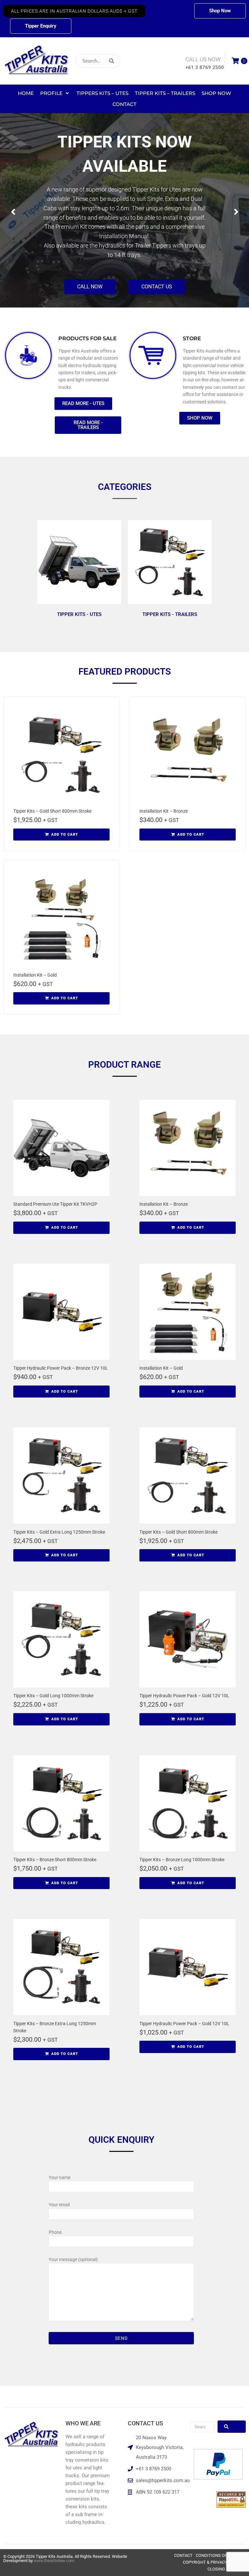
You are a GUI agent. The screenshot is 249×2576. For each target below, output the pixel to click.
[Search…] (98, 61)
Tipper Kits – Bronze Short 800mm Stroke (55, 1860)
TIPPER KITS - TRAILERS (170, 614)
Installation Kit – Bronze (164, 811)
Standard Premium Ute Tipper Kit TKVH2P (55, 1204)
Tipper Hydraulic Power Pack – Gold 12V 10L (184, 1696)
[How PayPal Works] (218, 2478)
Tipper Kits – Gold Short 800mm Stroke (52, 811)
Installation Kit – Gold (35, 975)
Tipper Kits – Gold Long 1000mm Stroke (53, 1696)
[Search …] (202, 2427)
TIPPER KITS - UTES (79, 614)
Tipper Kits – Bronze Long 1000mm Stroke (182, 1860)
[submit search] (132, 61)
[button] (74, 11)
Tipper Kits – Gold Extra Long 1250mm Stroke (59, 1532)
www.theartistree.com (54, 2561)
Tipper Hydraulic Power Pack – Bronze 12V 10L (61, 1368)
